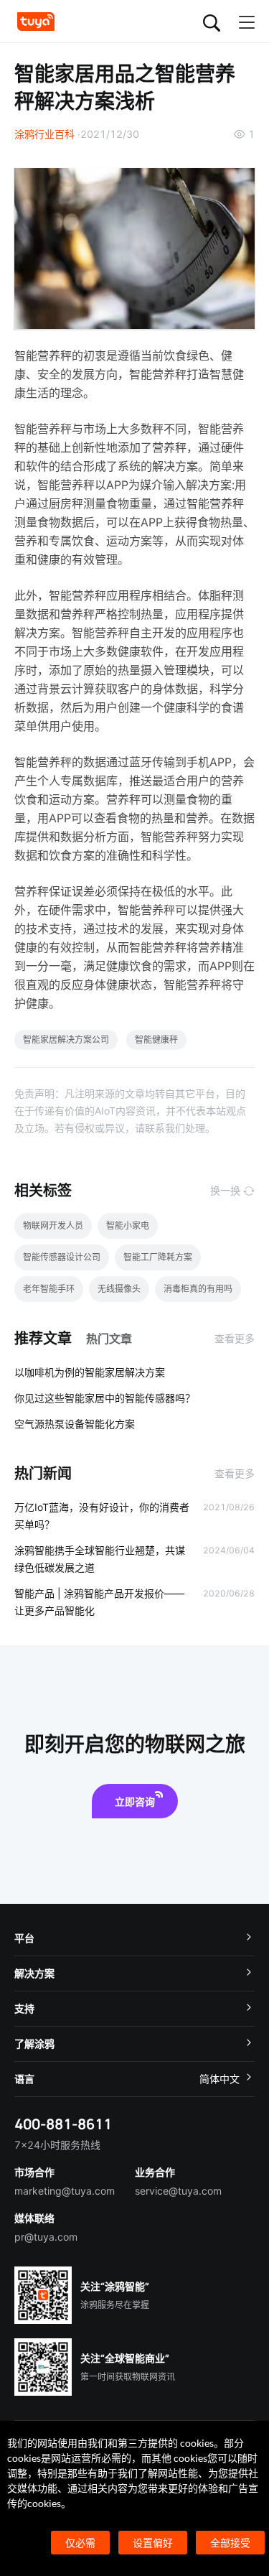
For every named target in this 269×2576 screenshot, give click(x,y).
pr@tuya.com (46, 2237)
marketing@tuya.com (65, 2191)
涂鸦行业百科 (44, 134)
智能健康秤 (156, 1040)
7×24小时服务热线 (57, 2145)
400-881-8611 (63, 2124)
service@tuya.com (178, 2191)
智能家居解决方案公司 (66, 1040)
